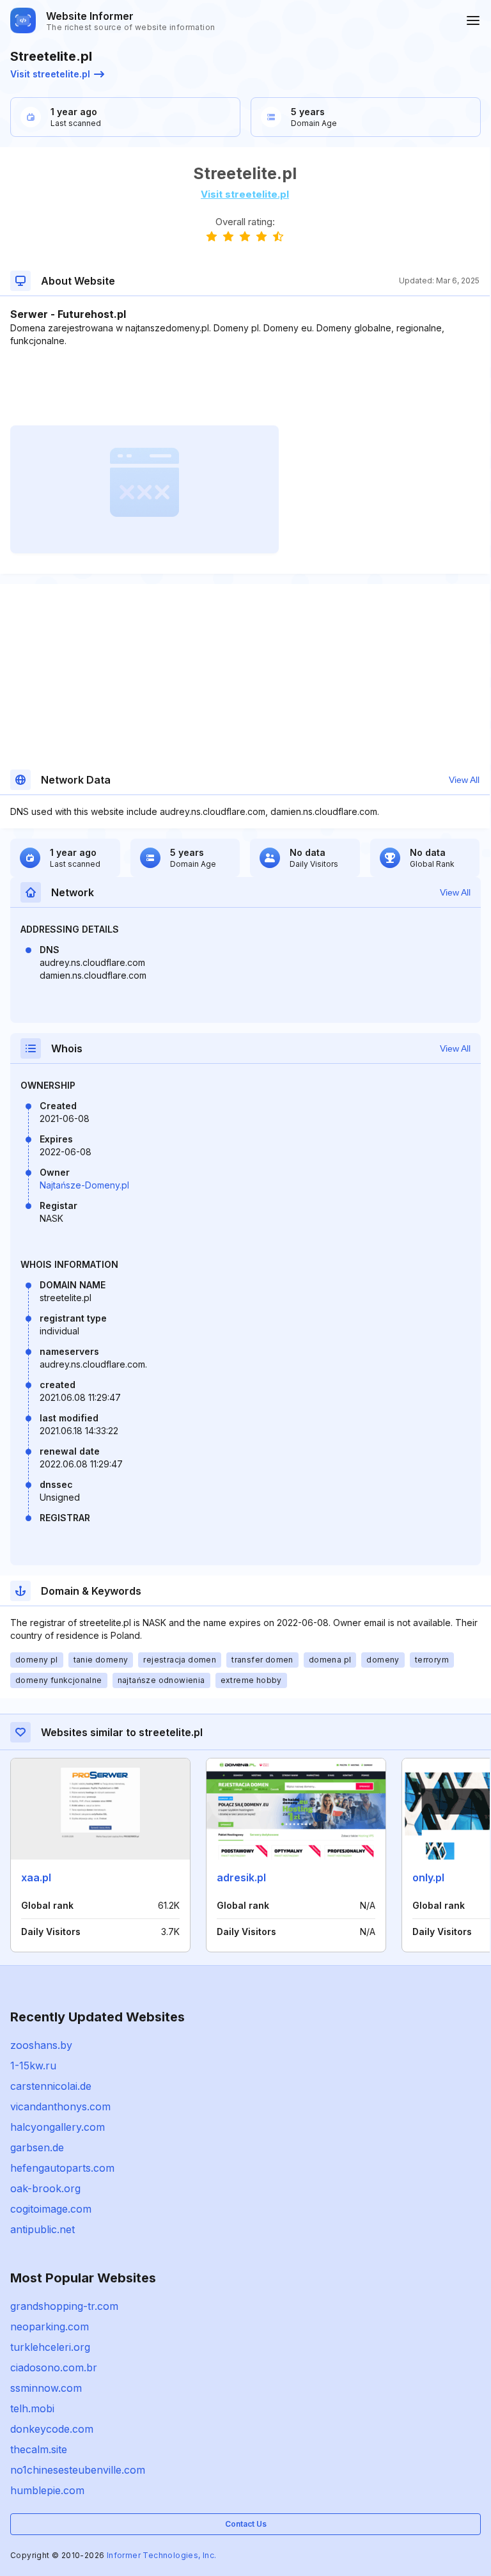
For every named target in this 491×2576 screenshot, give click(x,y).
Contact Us (246, 2524)
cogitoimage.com (51, 2209)
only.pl (428, 1877)
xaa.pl (36, 1877)
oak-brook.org (45, 2188)
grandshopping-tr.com (64, 2306)
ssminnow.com (46, 2388)
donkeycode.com (52, 2429)
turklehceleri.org (50, 2347)
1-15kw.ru (33, 2066)
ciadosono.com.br (54, 2367)
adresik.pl (241, 1877)
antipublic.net (43, 2229)
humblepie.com (47, 2490)
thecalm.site (39, 2449)
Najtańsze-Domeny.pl (84, 1185)
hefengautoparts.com (62, 2168)
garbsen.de (37, 2147)
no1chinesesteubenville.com (78, 2470)
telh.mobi (32, 2408)
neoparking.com (50, 2327)
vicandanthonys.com (60, 2106)
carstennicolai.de (51, 2086)
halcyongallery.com (58, 2127)
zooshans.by (41, 2045)
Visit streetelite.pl (50, 74)
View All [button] (464, 780)
